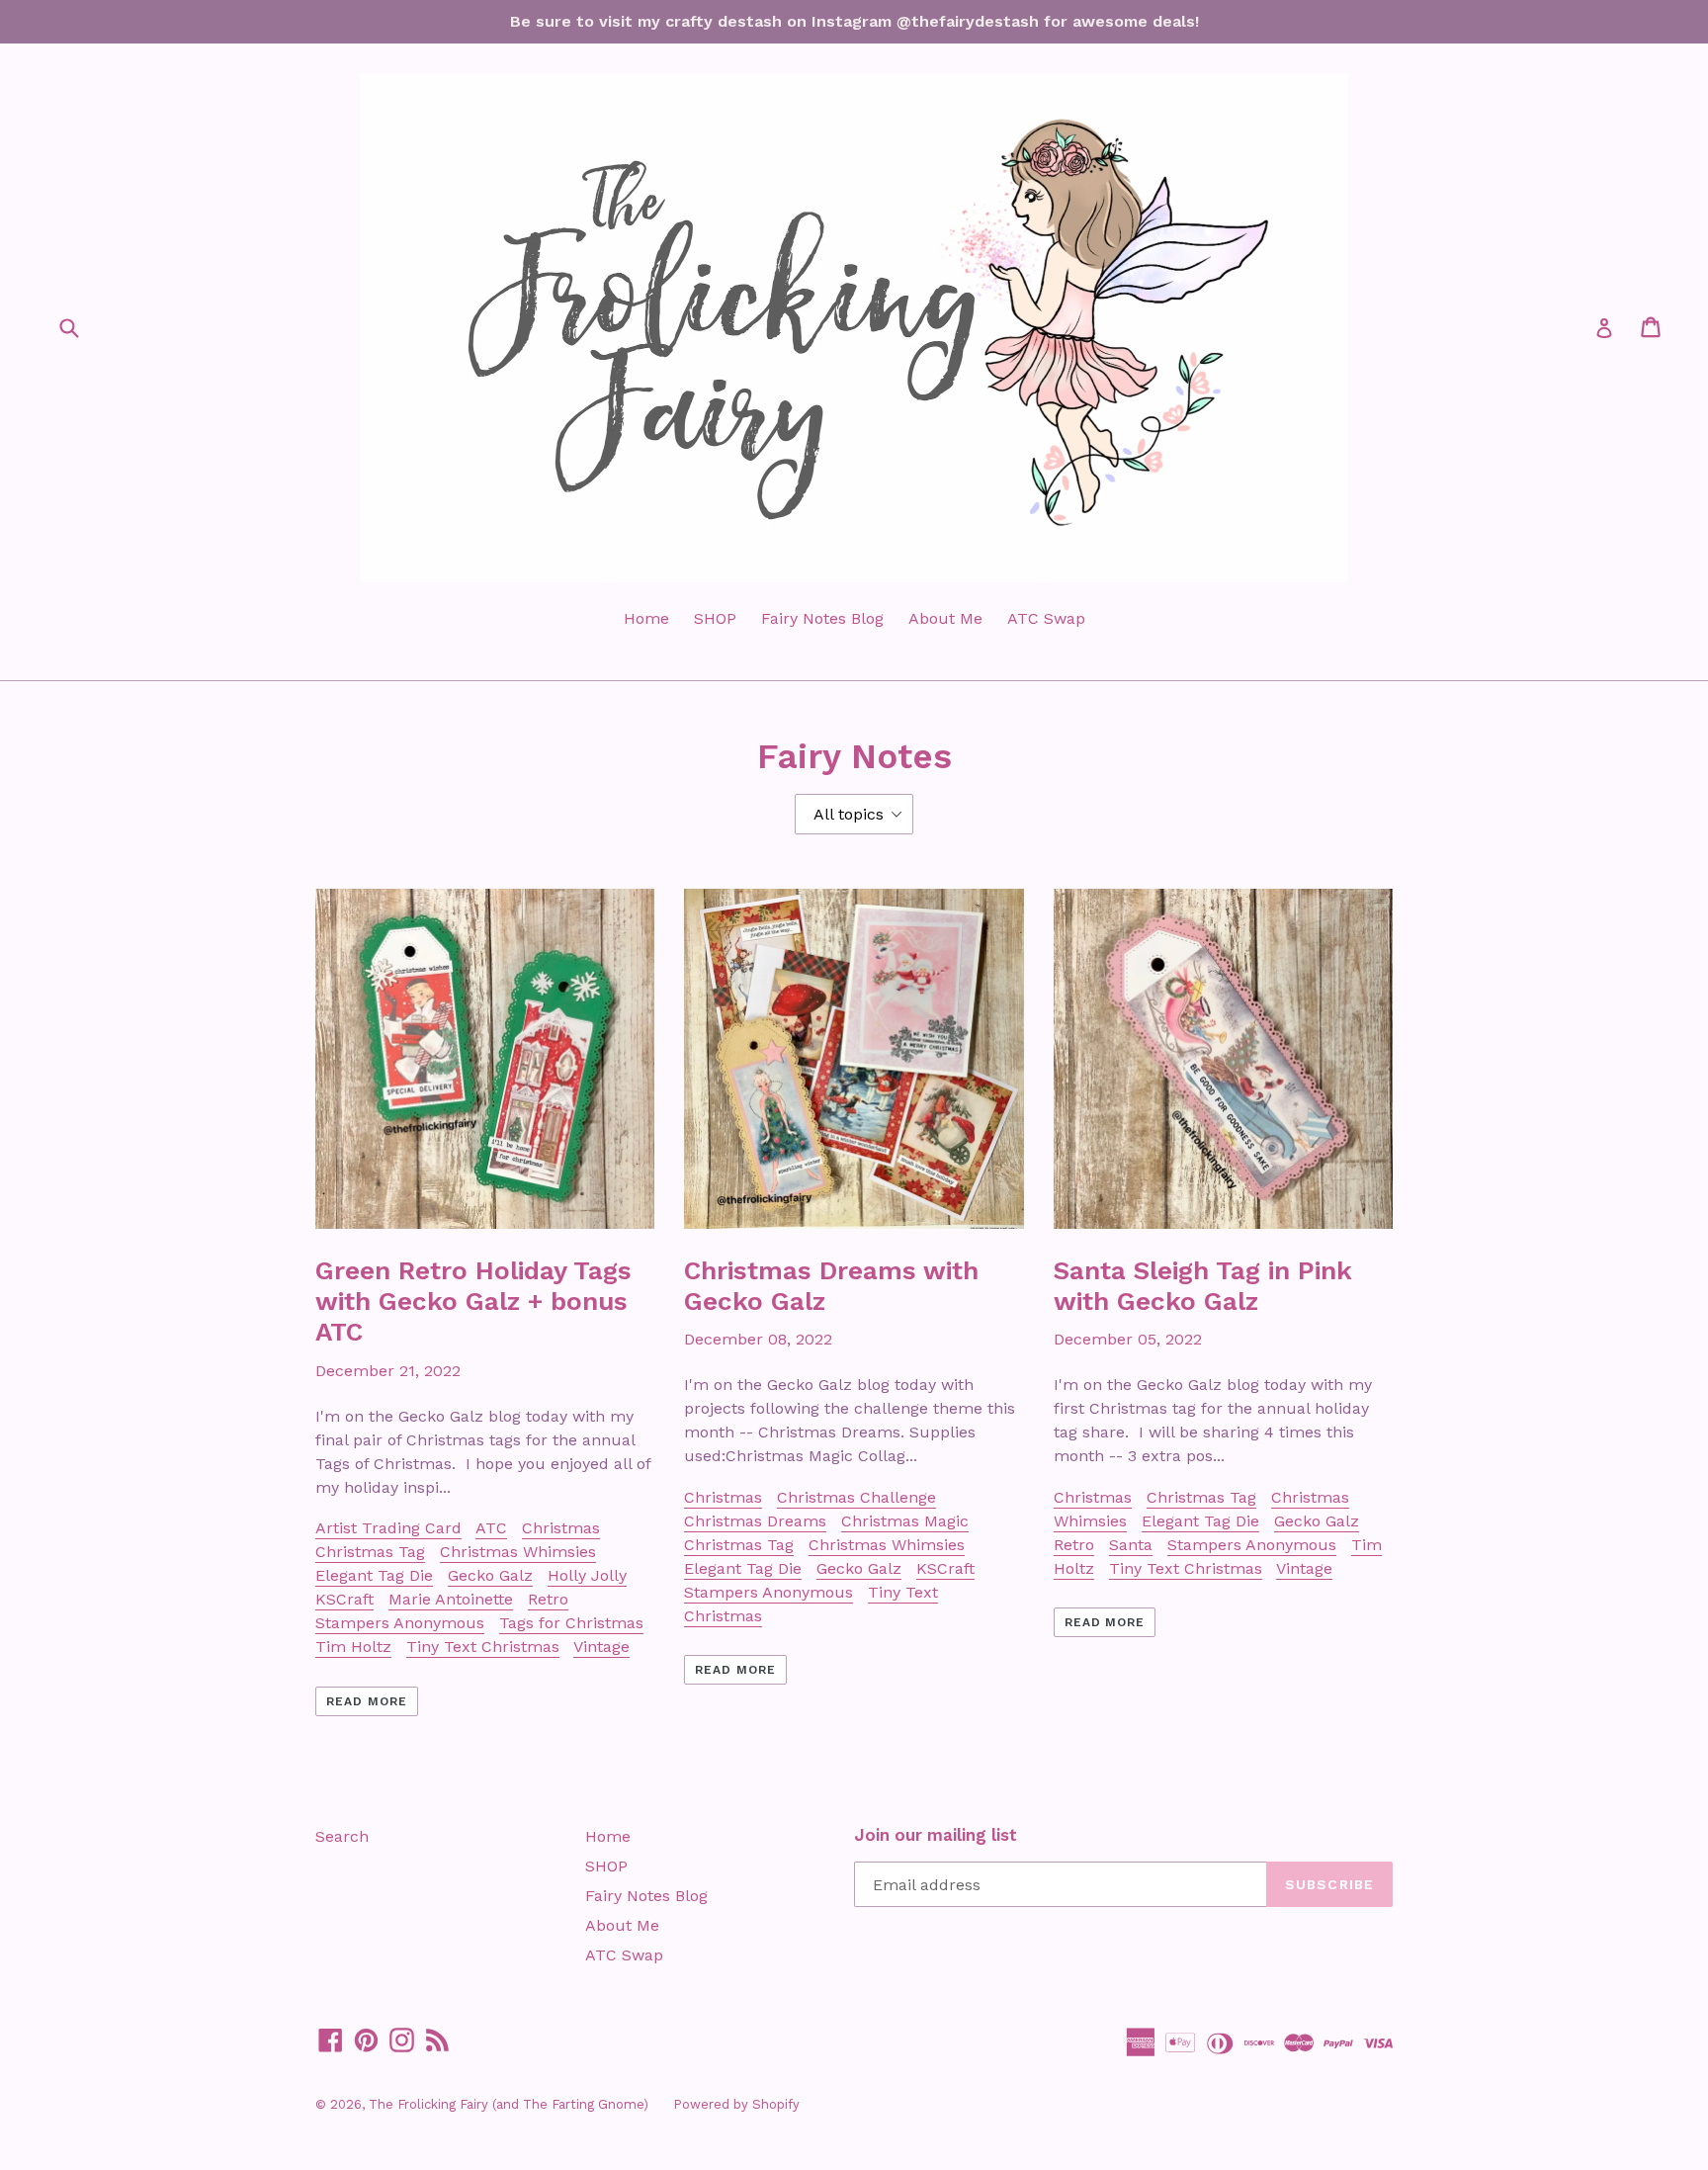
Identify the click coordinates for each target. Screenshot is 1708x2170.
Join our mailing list (936, 1835)
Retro (548, 1599)
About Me (945, 618)
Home (646, 618)
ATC (491, 1528)
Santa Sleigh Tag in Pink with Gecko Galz (1203, 1286)
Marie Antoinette (451, 1599)
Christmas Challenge (856, 1497)
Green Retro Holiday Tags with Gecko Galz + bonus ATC (473, 1301)
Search (342, 1836)
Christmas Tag (370, 1552)
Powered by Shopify (736, 2104)
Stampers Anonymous (400, 1623)
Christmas (561, 1528)
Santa (1131, 1545)
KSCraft (344, 1599)
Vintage (601, 1647)
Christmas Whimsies (518, 1552)
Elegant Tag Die (374, 1575)
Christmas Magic (905, 1521)
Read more (367, 1701)
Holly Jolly (587, 1575)
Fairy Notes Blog (822, 618)
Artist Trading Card (388, 1528)
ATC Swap (1046, 618)
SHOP (715, 618)
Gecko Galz (490, 1575)
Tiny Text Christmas (483, 1647)
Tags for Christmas (571, 1623)
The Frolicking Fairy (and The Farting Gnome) (509, 2104)
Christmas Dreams (755, 1521)
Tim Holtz (353, 1647)
